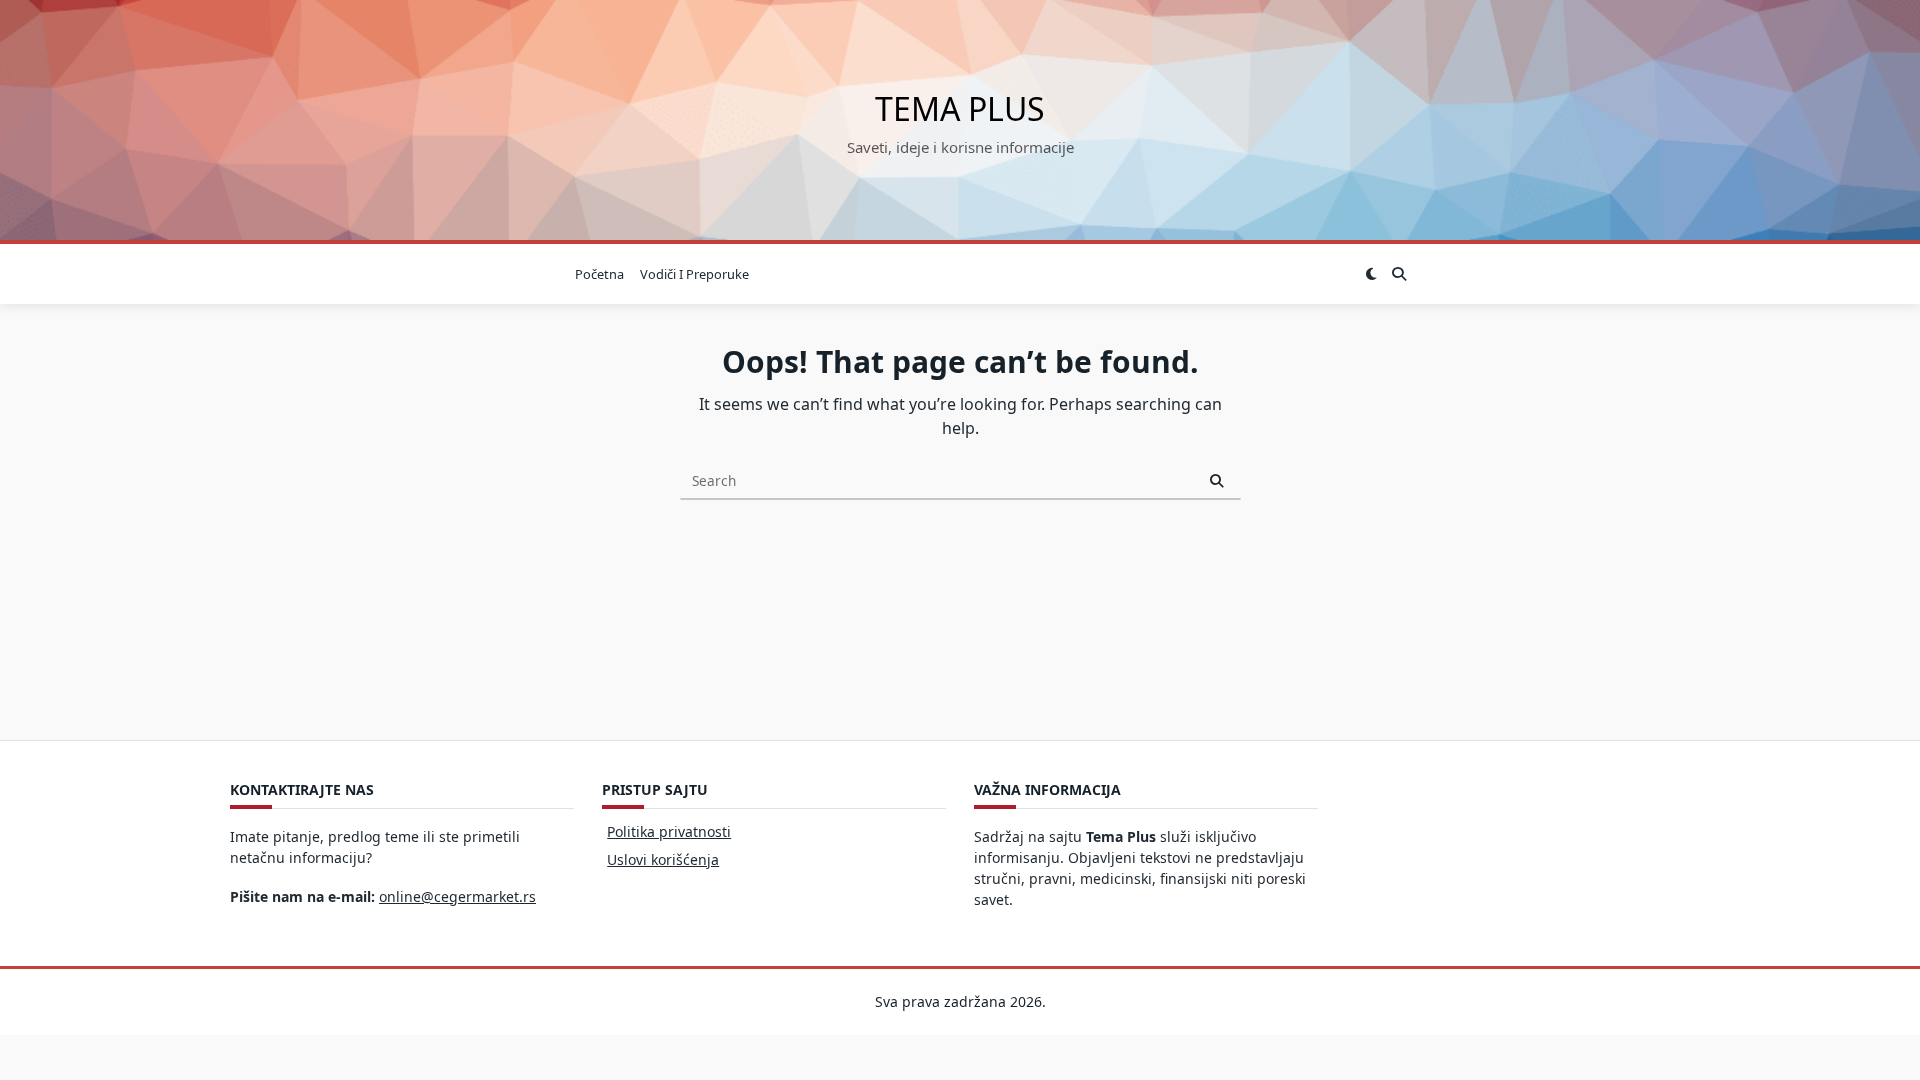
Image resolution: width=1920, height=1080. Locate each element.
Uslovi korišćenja (663, 859)
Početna (599, 274)
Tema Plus (960, 108)
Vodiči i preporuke (694, 274)
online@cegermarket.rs (457, 896)
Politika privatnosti (669, 831)
